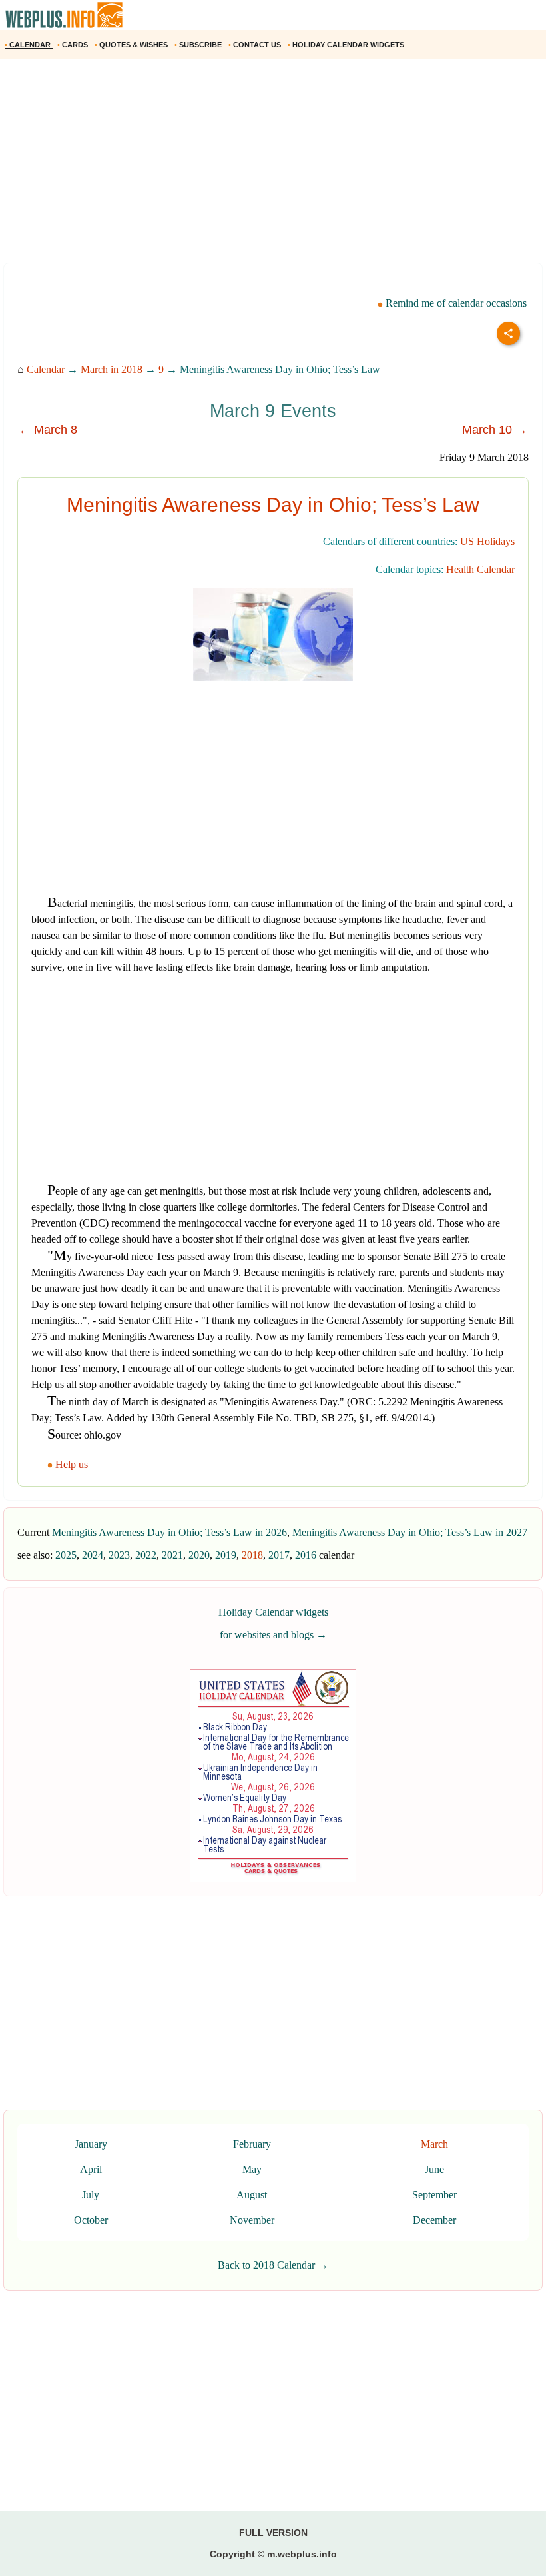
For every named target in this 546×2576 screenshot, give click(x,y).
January (91, 2144)
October (91, 2220)
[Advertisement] (273, 166)
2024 (93, 1555)
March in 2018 (112, 369)
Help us (72, 1464)
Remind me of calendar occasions (455, 303)
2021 (172, 1555)
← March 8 (48, 430)
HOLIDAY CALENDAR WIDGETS (347, 45)
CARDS (74, 45)
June (434, 2169)
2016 (306, 1555)
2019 (226, 1555)
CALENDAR (29, 45)
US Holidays (487, 541)
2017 (279, 1555)
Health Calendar (480, 569)
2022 (146, 1555)
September (434, 2195)
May (252, 2169)
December (434, 2220)
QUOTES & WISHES (132, 45)
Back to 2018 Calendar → (273, 2265)
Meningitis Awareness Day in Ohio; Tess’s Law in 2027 (410, 1532)
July (91, 2195)
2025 (66, 1555)
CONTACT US (256, 45)
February (252, 2144)
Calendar (46, 369)
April (91, 2169)
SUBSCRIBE (199, 45)
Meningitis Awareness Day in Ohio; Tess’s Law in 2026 (169, 1532)
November (252, 2220)
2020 (199, 1555)
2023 (119, 1555)
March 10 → (495, 430)
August (252, 2195)
